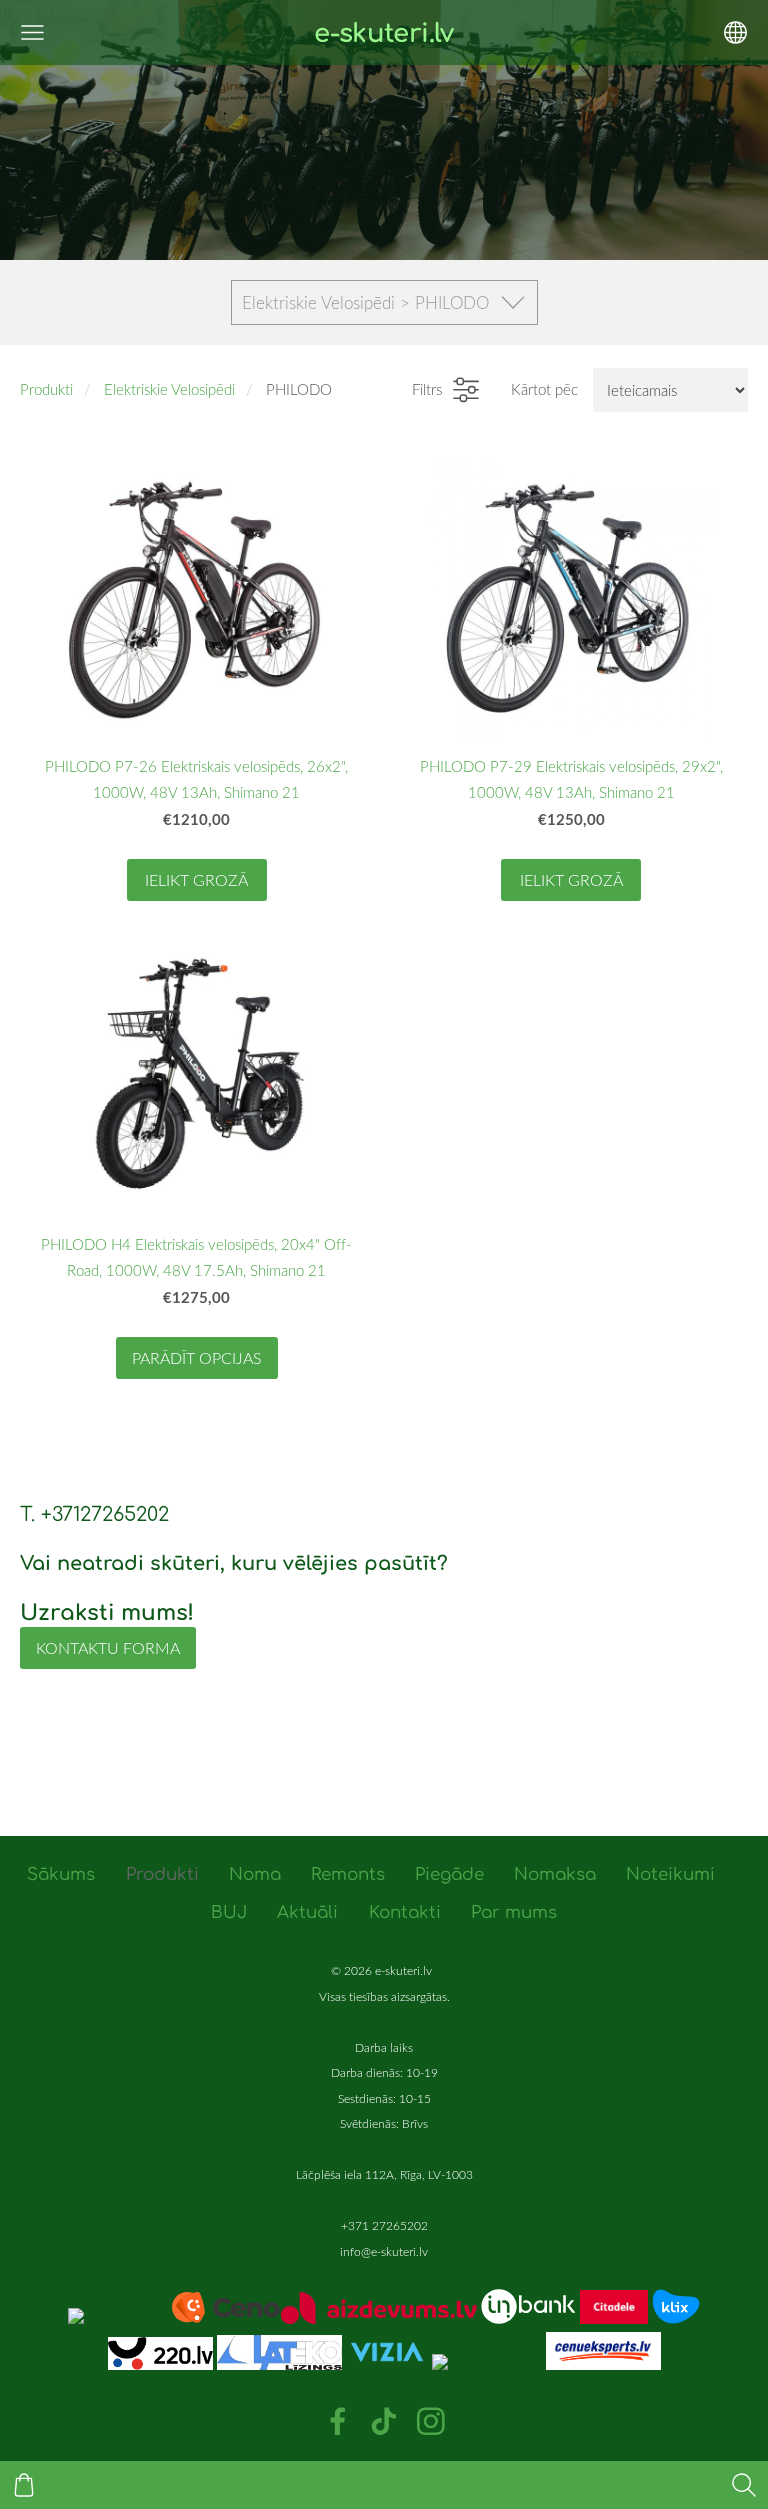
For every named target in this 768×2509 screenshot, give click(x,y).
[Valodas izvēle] (735, 32)
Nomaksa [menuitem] (555, 1874)
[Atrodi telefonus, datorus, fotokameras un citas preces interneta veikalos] (174, 2318)
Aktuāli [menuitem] (307, 1912)
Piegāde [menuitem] (449, 1874)
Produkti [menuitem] (162, 1874)
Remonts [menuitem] (348, 1874)
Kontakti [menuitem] (405, 1912)
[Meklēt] (744, 2485)
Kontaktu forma (108, 1648)
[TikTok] (384, 2421)
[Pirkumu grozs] (24, 2485)
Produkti (46, 389)
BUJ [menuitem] (229, 1912)
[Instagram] (431, 2421)
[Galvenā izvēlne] (32, 32)
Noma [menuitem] (255, 1874)
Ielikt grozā (196, 880)
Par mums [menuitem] (514, 1912)
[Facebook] (338, 2421)
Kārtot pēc (544, 389)
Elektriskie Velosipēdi (169, 389)
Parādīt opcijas (197, 1358)
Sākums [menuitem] (61, 1874)
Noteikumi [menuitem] (670, 1874)
